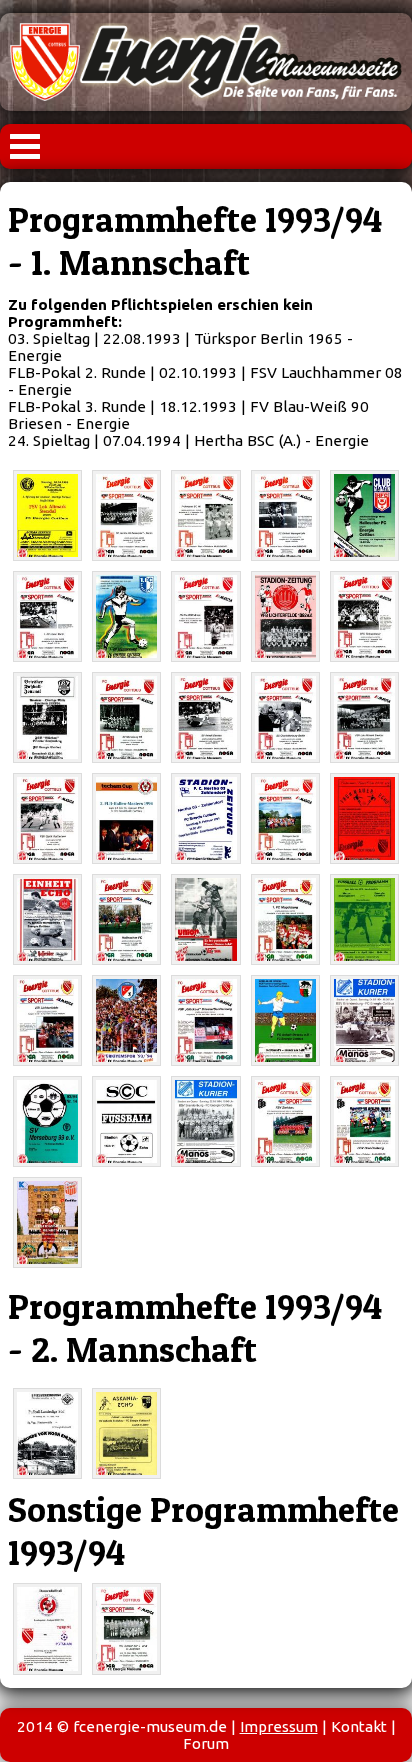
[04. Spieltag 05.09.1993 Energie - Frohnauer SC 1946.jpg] (205, 515)
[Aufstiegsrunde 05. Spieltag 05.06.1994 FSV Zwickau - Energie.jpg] (47, 1222)
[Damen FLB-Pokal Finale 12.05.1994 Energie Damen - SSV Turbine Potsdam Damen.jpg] (47, 1628)
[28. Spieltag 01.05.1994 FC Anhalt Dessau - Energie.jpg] (285, 1020)
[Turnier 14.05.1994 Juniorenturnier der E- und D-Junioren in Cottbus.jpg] (126, 1628)
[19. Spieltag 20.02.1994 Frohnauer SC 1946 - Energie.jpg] (364, 818)
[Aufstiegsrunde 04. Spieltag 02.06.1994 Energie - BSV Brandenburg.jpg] (364, 1121)
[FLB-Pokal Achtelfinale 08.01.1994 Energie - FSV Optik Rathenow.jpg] (47, 818)
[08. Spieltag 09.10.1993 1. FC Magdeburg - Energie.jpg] (126, 616)
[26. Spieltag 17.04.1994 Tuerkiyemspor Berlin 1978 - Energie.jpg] (126, 1020)
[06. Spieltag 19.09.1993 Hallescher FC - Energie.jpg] (364, 515)
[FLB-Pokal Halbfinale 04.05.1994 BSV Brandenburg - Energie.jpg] (364, 1020)
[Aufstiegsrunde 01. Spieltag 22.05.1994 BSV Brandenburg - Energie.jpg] (205, 1121)
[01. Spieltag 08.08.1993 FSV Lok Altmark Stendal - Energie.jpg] (47, 515)
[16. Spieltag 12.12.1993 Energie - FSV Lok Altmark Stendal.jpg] (364, 717)
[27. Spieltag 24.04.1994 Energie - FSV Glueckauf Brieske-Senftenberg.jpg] (205, 1020)
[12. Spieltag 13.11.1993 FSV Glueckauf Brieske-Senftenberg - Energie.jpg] (47, 717)
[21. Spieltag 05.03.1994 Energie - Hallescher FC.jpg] (126, 919)
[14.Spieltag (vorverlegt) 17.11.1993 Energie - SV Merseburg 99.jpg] (126, 717)
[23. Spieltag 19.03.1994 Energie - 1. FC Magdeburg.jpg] (285, 919)
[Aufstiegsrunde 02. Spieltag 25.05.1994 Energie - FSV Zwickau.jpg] (285, 1121)
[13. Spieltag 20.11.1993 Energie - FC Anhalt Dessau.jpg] (205, 717)
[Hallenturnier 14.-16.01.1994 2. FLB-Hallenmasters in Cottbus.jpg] (126, 818)
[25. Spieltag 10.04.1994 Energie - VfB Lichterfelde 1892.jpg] (47, 1020)
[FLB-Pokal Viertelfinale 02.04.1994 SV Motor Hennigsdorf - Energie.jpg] (364, 919)
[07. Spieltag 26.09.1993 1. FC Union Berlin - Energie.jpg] (47, 616)
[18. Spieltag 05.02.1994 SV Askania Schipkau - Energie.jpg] (126, 1433)
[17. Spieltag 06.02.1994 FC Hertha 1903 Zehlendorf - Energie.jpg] (205, 818)
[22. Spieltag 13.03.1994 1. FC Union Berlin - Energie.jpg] (205, 919)
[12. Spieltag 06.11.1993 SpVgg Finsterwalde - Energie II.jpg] (47, 1433)
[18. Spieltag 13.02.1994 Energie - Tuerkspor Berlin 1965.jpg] (285, 818)
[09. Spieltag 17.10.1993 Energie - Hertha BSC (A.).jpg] (205, 616)
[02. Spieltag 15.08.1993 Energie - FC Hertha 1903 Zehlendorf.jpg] (126, 515)
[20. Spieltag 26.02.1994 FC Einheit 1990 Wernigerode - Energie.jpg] (47, 919)
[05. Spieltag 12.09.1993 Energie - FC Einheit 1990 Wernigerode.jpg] (285, 515)
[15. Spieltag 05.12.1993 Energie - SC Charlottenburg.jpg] (285, 717)
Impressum (279, 1726)
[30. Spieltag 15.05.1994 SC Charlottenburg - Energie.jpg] (126, 1121)
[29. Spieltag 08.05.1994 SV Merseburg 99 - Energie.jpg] (47, 1121)
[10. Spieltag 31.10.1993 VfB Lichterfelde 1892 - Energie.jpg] (285, 616)
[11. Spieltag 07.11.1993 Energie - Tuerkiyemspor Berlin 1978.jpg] (364, 616)
